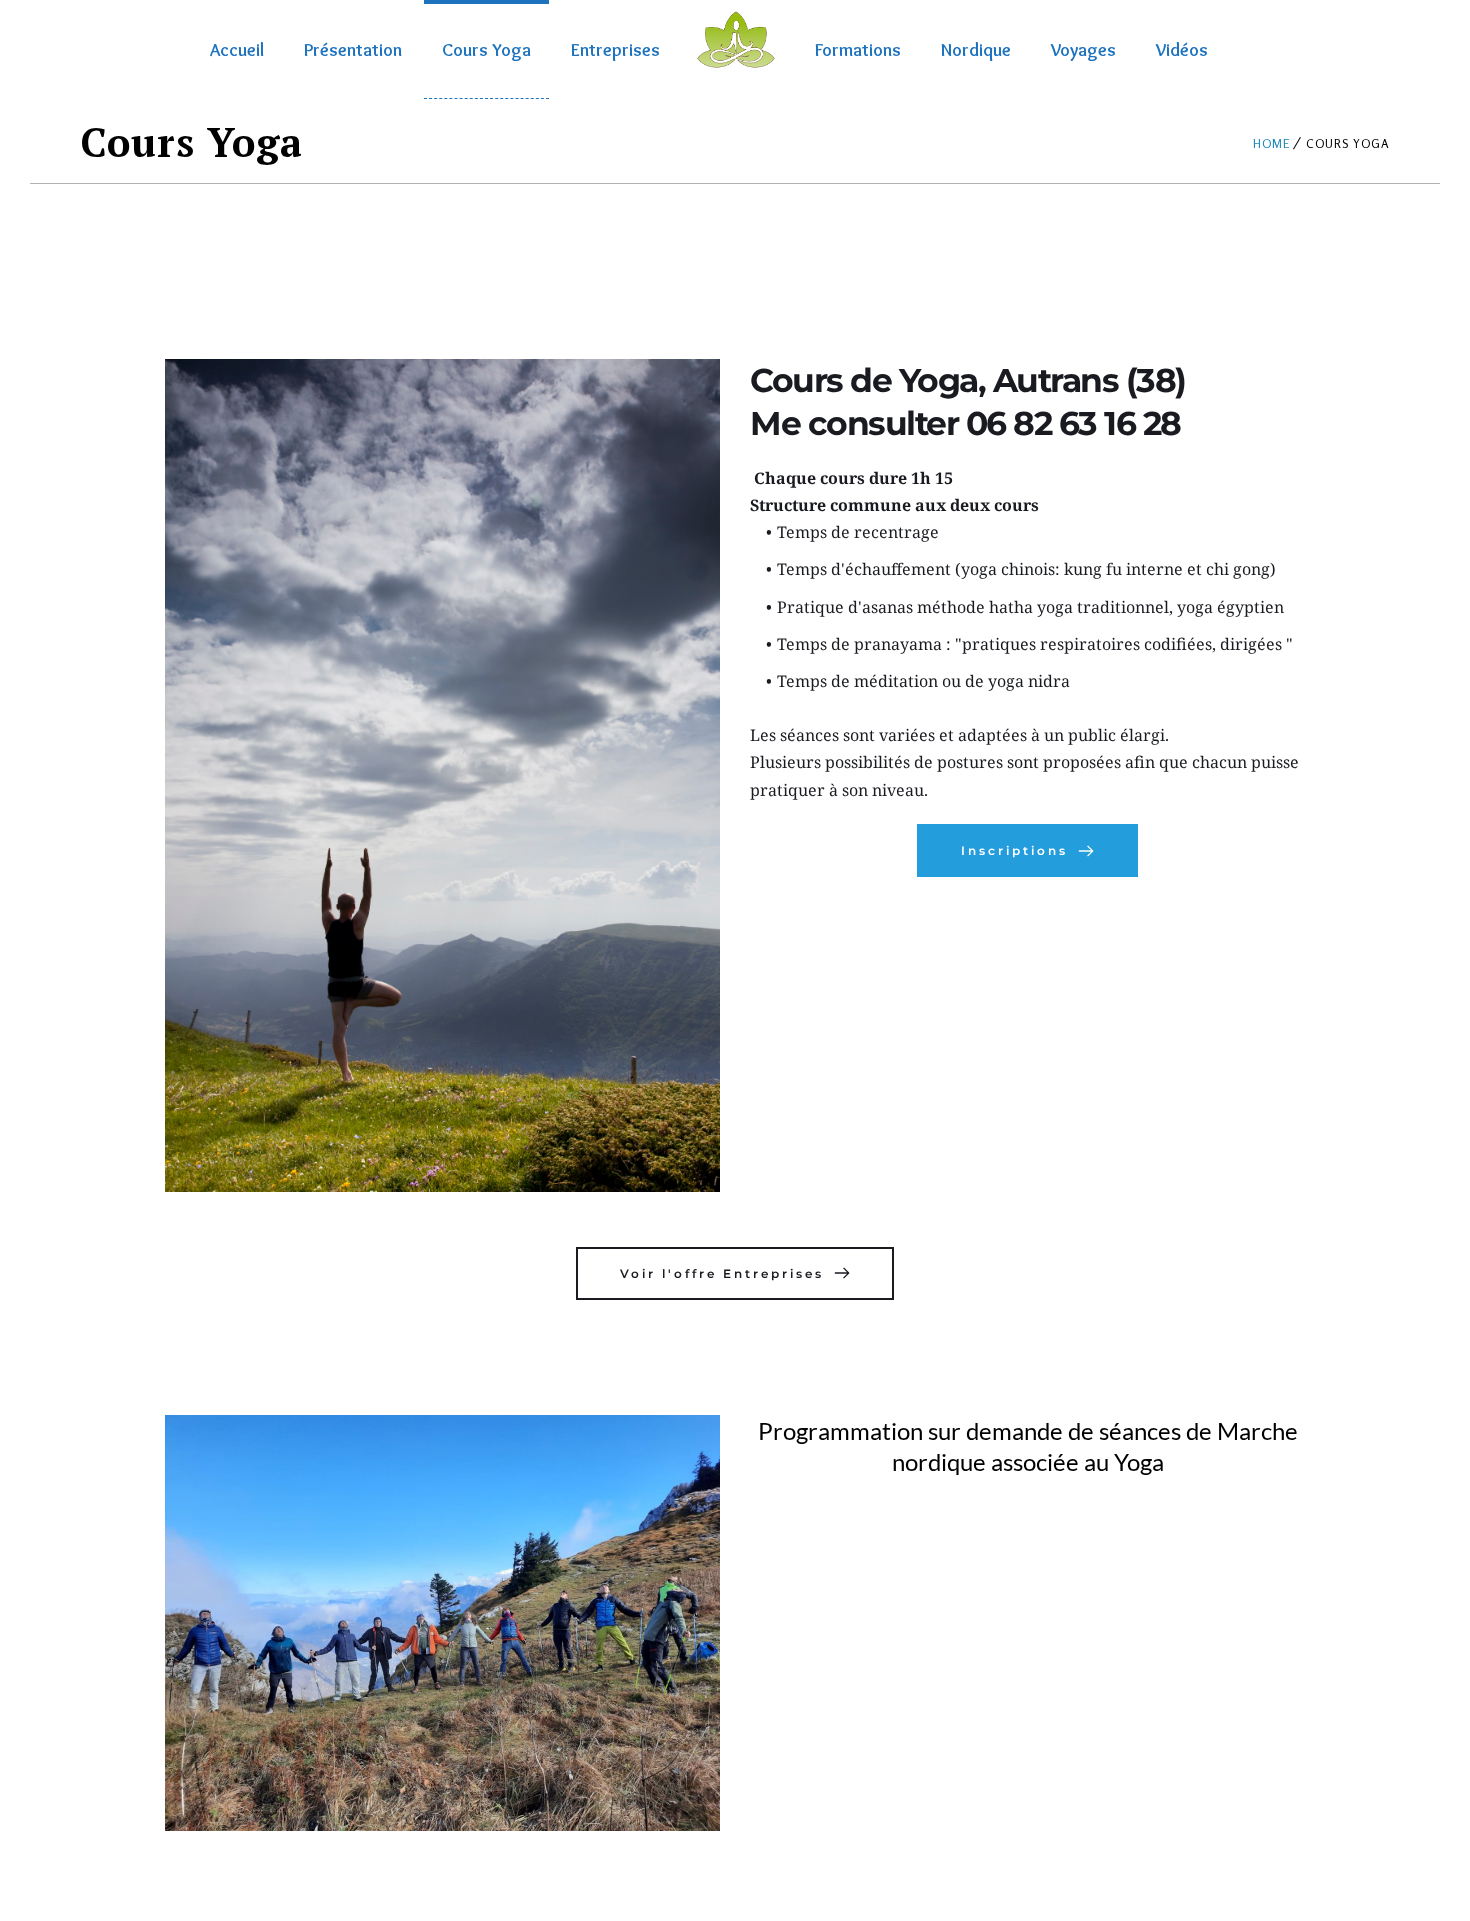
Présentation (353, 50)
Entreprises (615, 50)
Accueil (237, 50)
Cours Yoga (486, 50)
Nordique (976, 50)
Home (1271, 143)
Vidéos (1182, 50)
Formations (858, 50)
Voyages (1083, 50)
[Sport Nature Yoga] (735, 40)
